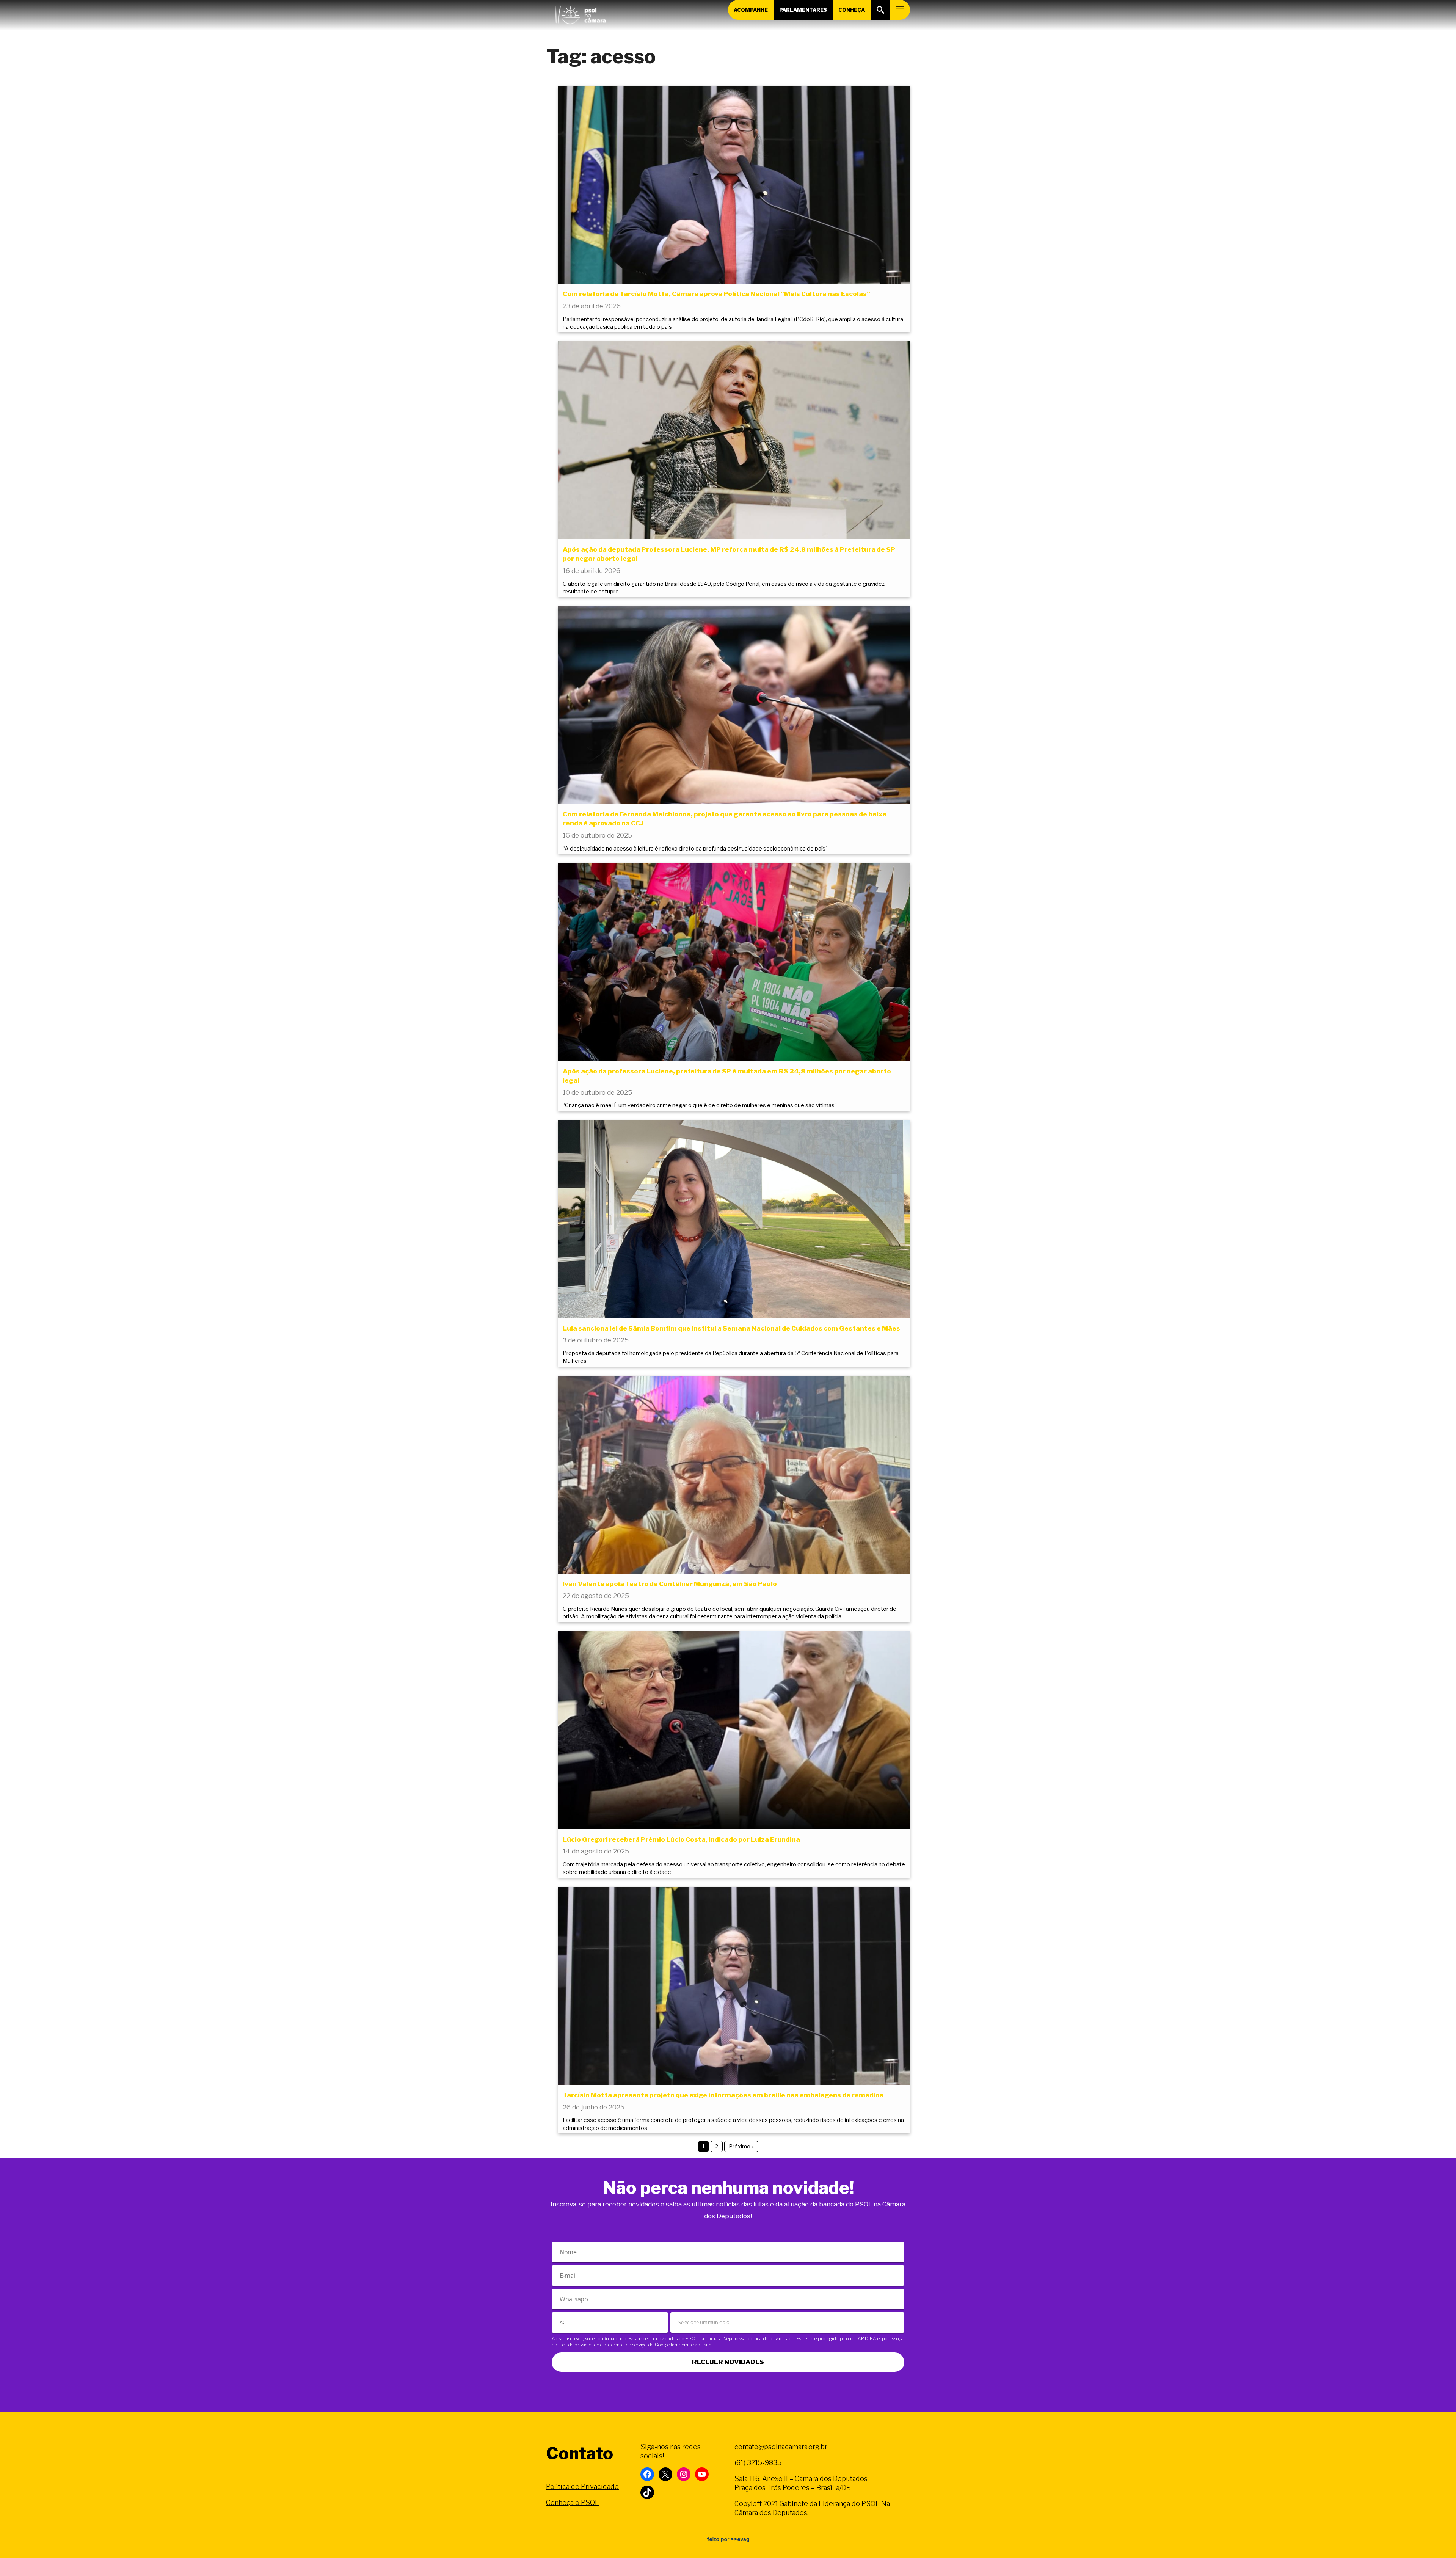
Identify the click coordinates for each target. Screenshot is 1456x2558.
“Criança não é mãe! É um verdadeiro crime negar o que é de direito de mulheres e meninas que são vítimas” (700, 1105)
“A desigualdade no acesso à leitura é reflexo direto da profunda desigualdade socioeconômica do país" (695, 849)
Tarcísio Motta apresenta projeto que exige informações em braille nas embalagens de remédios (723, 2095)
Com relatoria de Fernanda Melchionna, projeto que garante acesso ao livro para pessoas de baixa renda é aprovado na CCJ (725, 819)
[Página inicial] (581, 13)
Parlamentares (803, 10)
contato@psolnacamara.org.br (781, 2447)
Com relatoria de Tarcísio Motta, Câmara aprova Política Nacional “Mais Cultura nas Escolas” (716, 294)
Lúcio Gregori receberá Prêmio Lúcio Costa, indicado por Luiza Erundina (681, 1839)
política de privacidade (770, 2339)
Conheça (852, 10)
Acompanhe (751, 10)
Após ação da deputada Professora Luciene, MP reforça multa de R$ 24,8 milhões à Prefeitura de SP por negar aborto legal (729, 554)
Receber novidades (728, 2362)
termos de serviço (628, 2345)
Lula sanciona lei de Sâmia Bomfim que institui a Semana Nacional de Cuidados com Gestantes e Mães (731, 1328)
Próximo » (741, 2146)
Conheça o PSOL (573, 2502)
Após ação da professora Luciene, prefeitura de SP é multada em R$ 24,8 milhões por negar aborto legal (727, 1076)
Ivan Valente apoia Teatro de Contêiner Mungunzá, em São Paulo (670, 1584)
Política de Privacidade (582, 2487)
